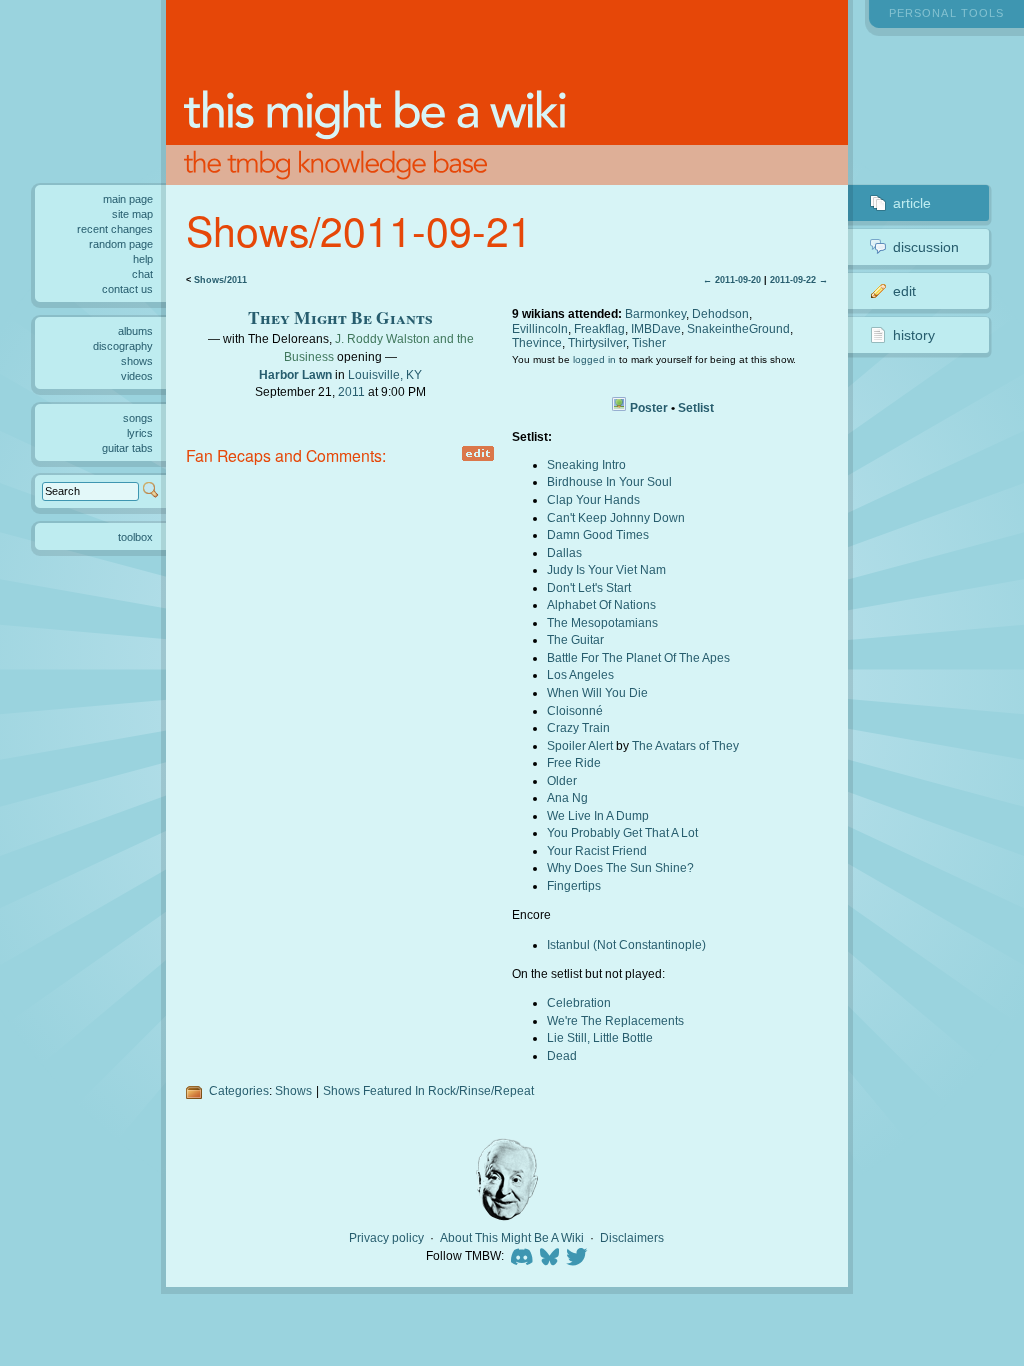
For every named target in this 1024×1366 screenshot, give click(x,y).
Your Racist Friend (597, 850)
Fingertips (574, 885)
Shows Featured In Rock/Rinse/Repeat (428, 1090)
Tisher (649, 342)
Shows (293, 1090)
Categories (239, 1090)
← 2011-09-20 (732, 280)
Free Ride (574, 762)
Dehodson (720, 313)
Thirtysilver (597, 342)
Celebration (579, 1002)
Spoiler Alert (580, 745)
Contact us (127, 289)
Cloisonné (575, 710)
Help (143, 259)
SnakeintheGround (738, 328)
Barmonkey (655, 313)
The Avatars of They (685, 745)
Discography (123, 346)
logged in (594, 359)
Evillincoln (540, 328)
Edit (904, 291)
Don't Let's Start (589, 587)
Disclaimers (632, 1238)
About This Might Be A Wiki (512, 1238)
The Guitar (575, 639)
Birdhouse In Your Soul (609, 481)
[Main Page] (507, 92)
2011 (351, 391)
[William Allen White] (507, 1179)
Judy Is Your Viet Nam (606, 569)
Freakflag (599, 328)
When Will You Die (597, 692)
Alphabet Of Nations (601, 604)
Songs (138, 418)
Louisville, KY (385, 374)
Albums (135, 331)
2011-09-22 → (799, 280)
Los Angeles (580, 674)
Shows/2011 (220, 280)
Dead (562, 1055)
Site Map (132, 214)
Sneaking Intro (586, 464)
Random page (121, 244)
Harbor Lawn (295, 374)
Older (562, 780)
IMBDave (656, 328)
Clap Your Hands (593, 499)
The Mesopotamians (602, 622)
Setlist (696, 407)
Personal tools (946, 13)
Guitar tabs (127, 448)
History (914, 335)
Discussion (926, 247)
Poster (649, 407)
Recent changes (115, 229)
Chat (142, 274)
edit (477, 453)
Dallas (564, 552)
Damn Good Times (598, 534)
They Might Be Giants (340, 317)
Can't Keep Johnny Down (616, 517)
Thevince (537, 342)
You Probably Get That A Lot (622, 832)
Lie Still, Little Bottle (600, 1037)
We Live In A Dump (598, 815)
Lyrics (140, 433)
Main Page (128, 199)
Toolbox (135, 537)
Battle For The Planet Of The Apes (638, 657)
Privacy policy (386, 1238)
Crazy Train (578, 727)
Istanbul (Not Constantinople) (626, 944)
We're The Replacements (615, 1020)
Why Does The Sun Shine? (620, 867)
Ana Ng (567, 797)
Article (912, 203)
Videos (137, 376)
